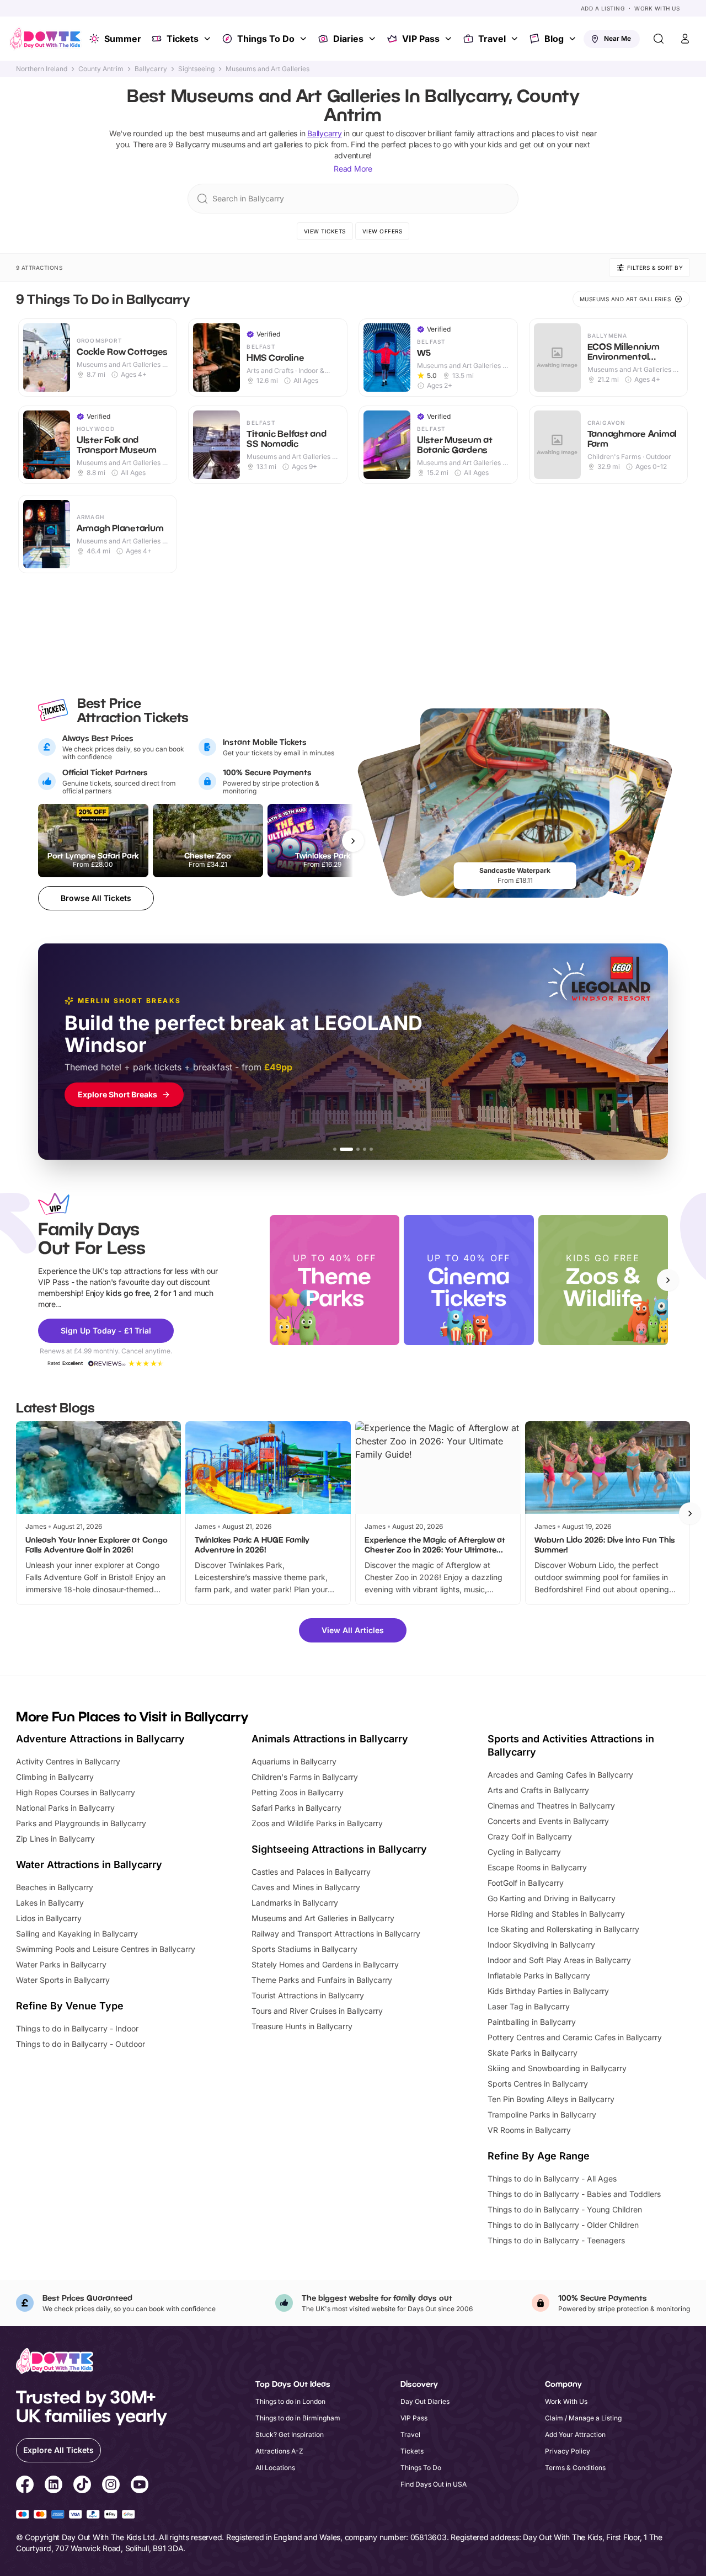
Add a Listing (603, 8)
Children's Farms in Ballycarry (305, 1777)
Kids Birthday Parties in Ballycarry (548, 1991)
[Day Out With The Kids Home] (45, 39)
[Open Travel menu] (516, 39)
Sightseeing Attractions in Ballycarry (339, 1849)
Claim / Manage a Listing (583, 2418)
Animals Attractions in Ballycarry (330, 1739)
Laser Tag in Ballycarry (529, 2006)
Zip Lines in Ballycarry (55, 1839)
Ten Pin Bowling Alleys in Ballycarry (551, 2099)
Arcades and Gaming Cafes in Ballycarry (560, 1775)
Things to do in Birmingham (298, 2418)
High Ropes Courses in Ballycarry (76, 1792)
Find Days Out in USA (434, 2484)
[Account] (685, 39)
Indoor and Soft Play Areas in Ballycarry (559, 1960)
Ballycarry (151, 69)
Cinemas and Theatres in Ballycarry (551, 1806)
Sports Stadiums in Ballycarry (304, 1949)
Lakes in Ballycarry (50, 1903)
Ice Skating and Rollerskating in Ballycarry (563, 1929)
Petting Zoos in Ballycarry (298, 1792)
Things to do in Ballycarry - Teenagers (556, 2240)
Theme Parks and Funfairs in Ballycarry (322, 1980)
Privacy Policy (568, 2451)
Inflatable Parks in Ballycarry (539, 1975)
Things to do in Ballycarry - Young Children (565, 2209)
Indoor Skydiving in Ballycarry (541, 1945)
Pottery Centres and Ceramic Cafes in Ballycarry (575, 2037)
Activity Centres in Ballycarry (68, 1761)
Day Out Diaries (425, 2401)
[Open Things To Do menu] (304, 39)
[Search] (659, 39)
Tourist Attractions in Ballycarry (308, 1995)
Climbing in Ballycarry (55, 1777)
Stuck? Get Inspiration (290, 2434)
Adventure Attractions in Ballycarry (100, 1739)
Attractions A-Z (279, 2451)
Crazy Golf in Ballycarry (530, 1836)
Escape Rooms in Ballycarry (537, 1867)
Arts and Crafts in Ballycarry (538, 1790)
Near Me (617, 38)
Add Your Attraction (575, 2434)
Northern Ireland (42, 69)
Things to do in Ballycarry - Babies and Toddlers (574, 2194)
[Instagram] (111, 2486)
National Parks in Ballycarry (65, 1808)
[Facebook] (25, 2486)
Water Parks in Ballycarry (61, 1964)
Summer (123, 39)
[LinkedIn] (54, 2486)
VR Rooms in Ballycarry (529, 2130)
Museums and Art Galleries (268, 69)
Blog (554, 39)
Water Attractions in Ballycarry (89, 1865)
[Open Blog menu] (574, 39)
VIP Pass (421, 39)
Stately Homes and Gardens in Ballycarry (325, 1964)
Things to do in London (290, 2401)
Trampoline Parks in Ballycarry (542, 2114)
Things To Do (266, 39)
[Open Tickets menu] (208, 39)
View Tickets (325, 231)
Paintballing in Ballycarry (532, 2022)
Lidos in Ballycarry (49, 1918)
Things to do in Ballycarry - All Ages (552, 2178)
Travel (492, 39)
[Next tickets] (353, 841)
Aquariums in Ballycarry (294, 1761)
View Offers (383, 231)
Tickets (183, 39)
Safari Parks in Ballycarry (296, 1808)
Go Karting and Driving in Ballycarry (552, 1898)
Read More (353, 169)
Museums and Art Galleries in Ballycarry (323, 1918)
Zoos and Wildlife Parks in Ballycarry (317, 1823)
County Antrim (101, 69)
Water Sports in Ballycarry (63, 1980)
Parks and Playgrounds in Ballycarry (81, 1823)
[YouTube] (140, 2486)
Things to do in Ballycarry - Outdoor (81, 2044)
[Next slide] (668, 1280)
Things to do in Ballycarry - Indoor (77, 2028)
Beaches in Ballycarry (55, 1887)
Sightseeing (196, 69)
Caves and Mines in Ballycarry (306, 1887)
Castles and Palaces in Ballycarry (311, 1872)
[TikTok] (82, 2486)
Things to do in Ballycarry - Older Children (563, 2225)
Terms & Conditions (575, 2468)
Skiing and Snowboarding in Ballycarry (557, 2068)
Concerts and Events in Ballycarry (548, 1821)
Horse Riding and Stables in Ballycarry (556, 1914)
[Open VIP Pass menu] (450, 39)
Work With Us (657, 8)
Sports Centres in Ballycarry (538, 2084)
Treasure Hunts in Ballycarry (302, 2026)
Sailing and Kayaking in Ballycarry (77, 1934)
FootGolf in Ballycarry (526, 1883)
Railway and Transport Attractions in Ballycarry (336, 1934)
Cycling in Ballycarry (524, 1852)
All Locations (275, 2468)
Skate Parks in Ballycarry (533, 2053)
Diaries (348, 39)
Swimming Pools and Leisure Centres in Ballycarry (106, 1949)
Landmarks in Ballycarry (295, 1903)
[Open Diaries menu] (373, 39)
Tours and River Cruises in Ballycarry (317, 2011)
